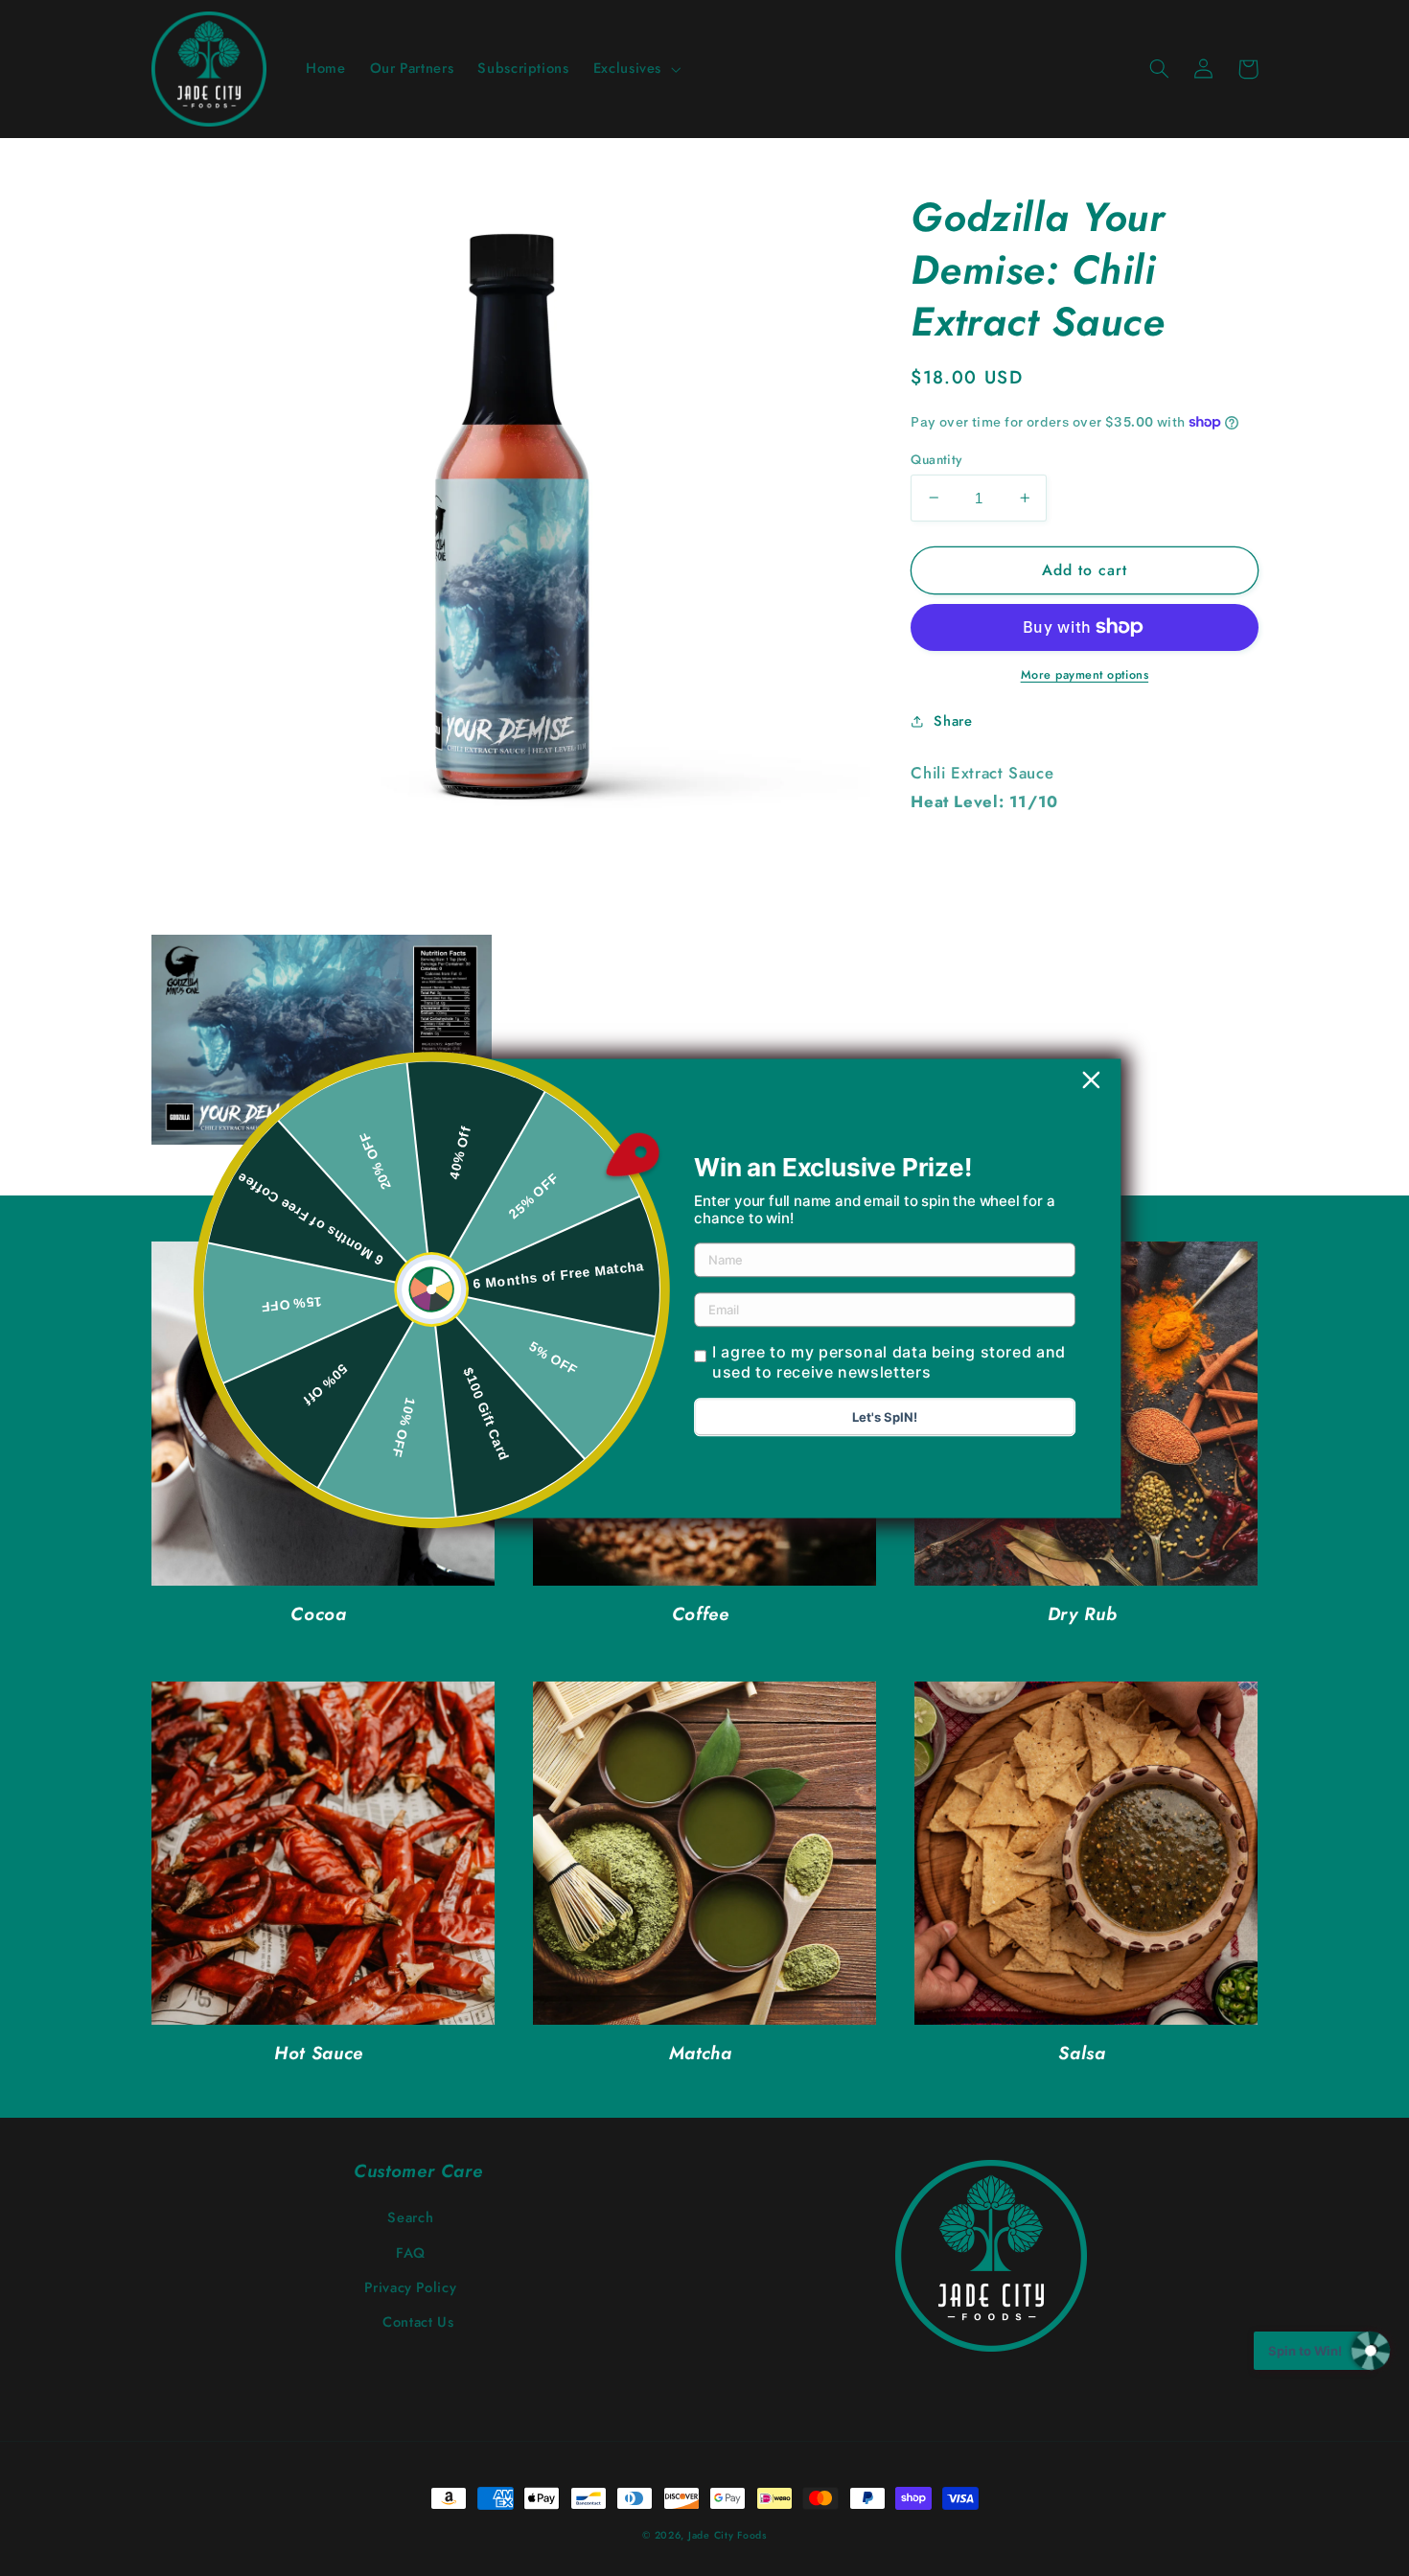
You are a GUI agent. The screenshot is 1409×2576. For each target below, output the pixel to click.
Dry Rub (1082, 1615)
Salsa (1082, 2054)
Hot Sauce (319, 2054)
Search (410, 2217)
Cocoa (318, 1615)
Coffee (701, 1615)
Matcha (701, 2054)
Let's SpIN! (885, 1417)
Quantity (936, 458)
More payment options (1085, 675)
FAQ (411, 2253)
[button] (635, 69)
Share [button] (953, 720)
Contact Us (418, 2322)
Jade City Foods (728, 2535)
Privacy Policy (410, 2287)
